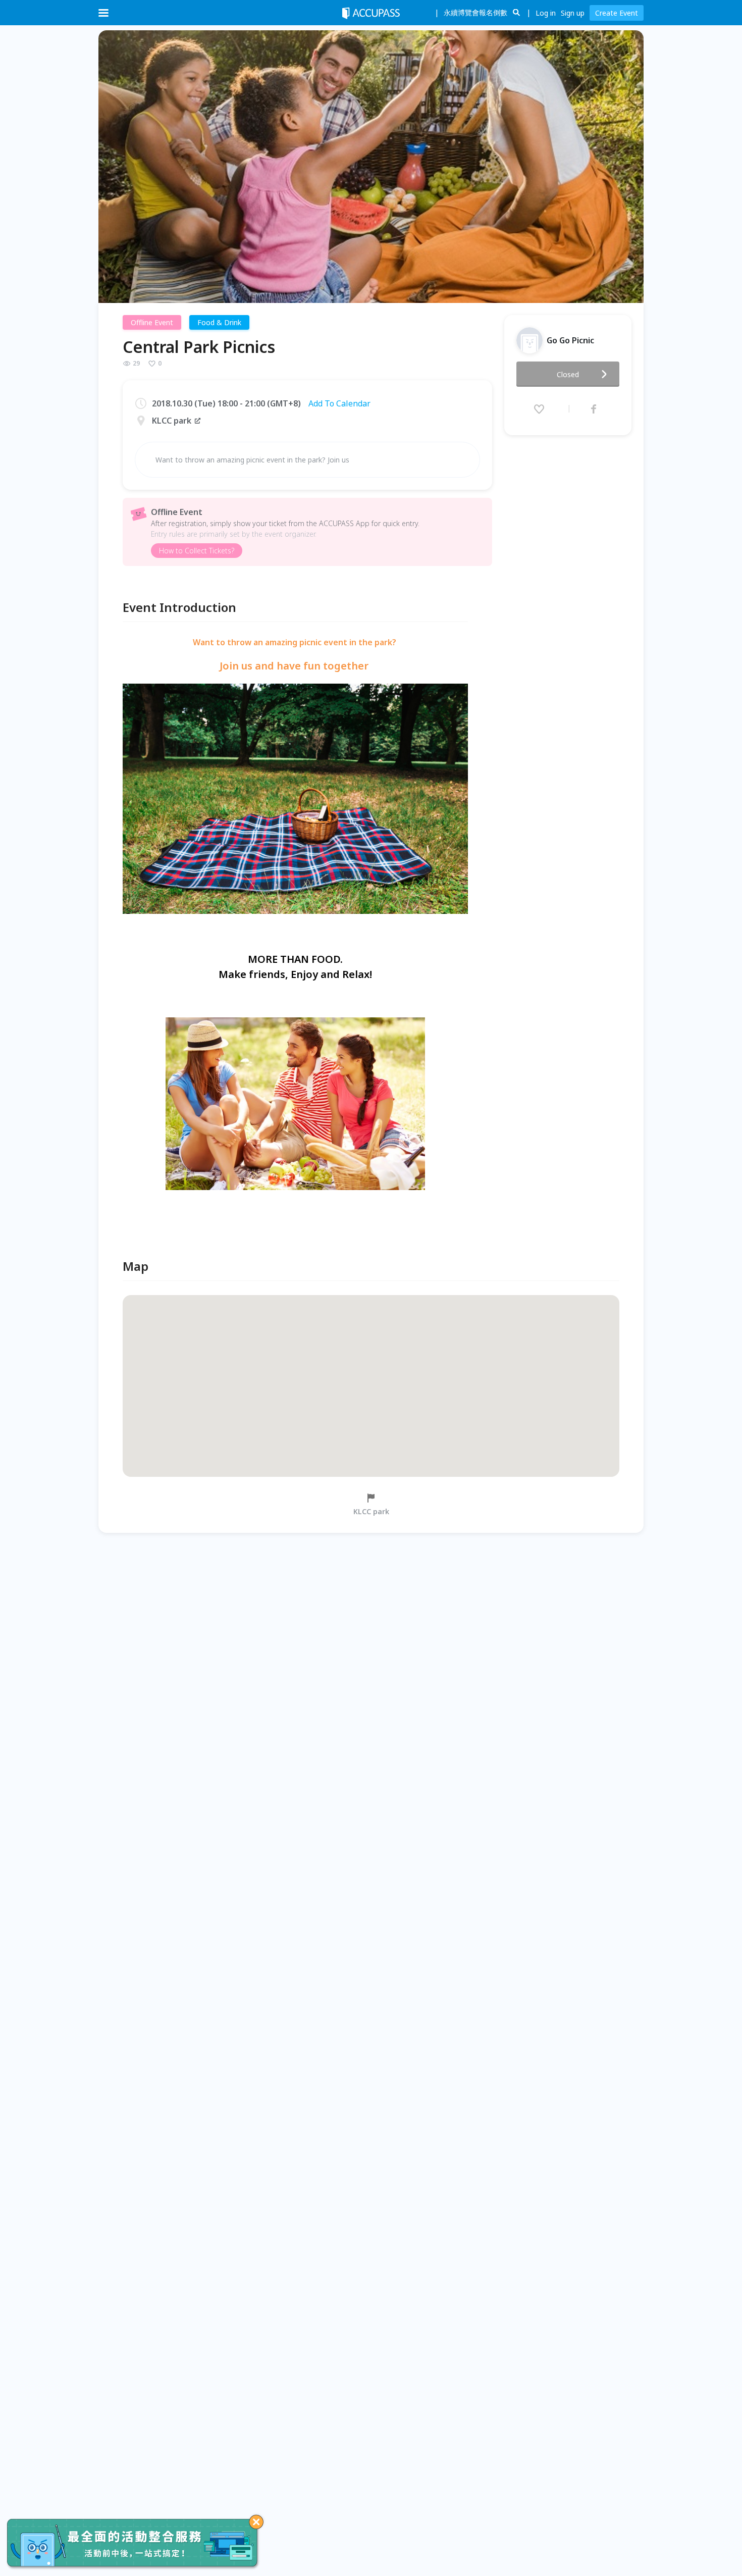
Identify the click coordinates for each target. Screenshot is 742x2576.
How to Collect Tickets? (197, 551)
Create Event (617, 13)
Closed (568, 374)
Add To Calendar (339, 403)
